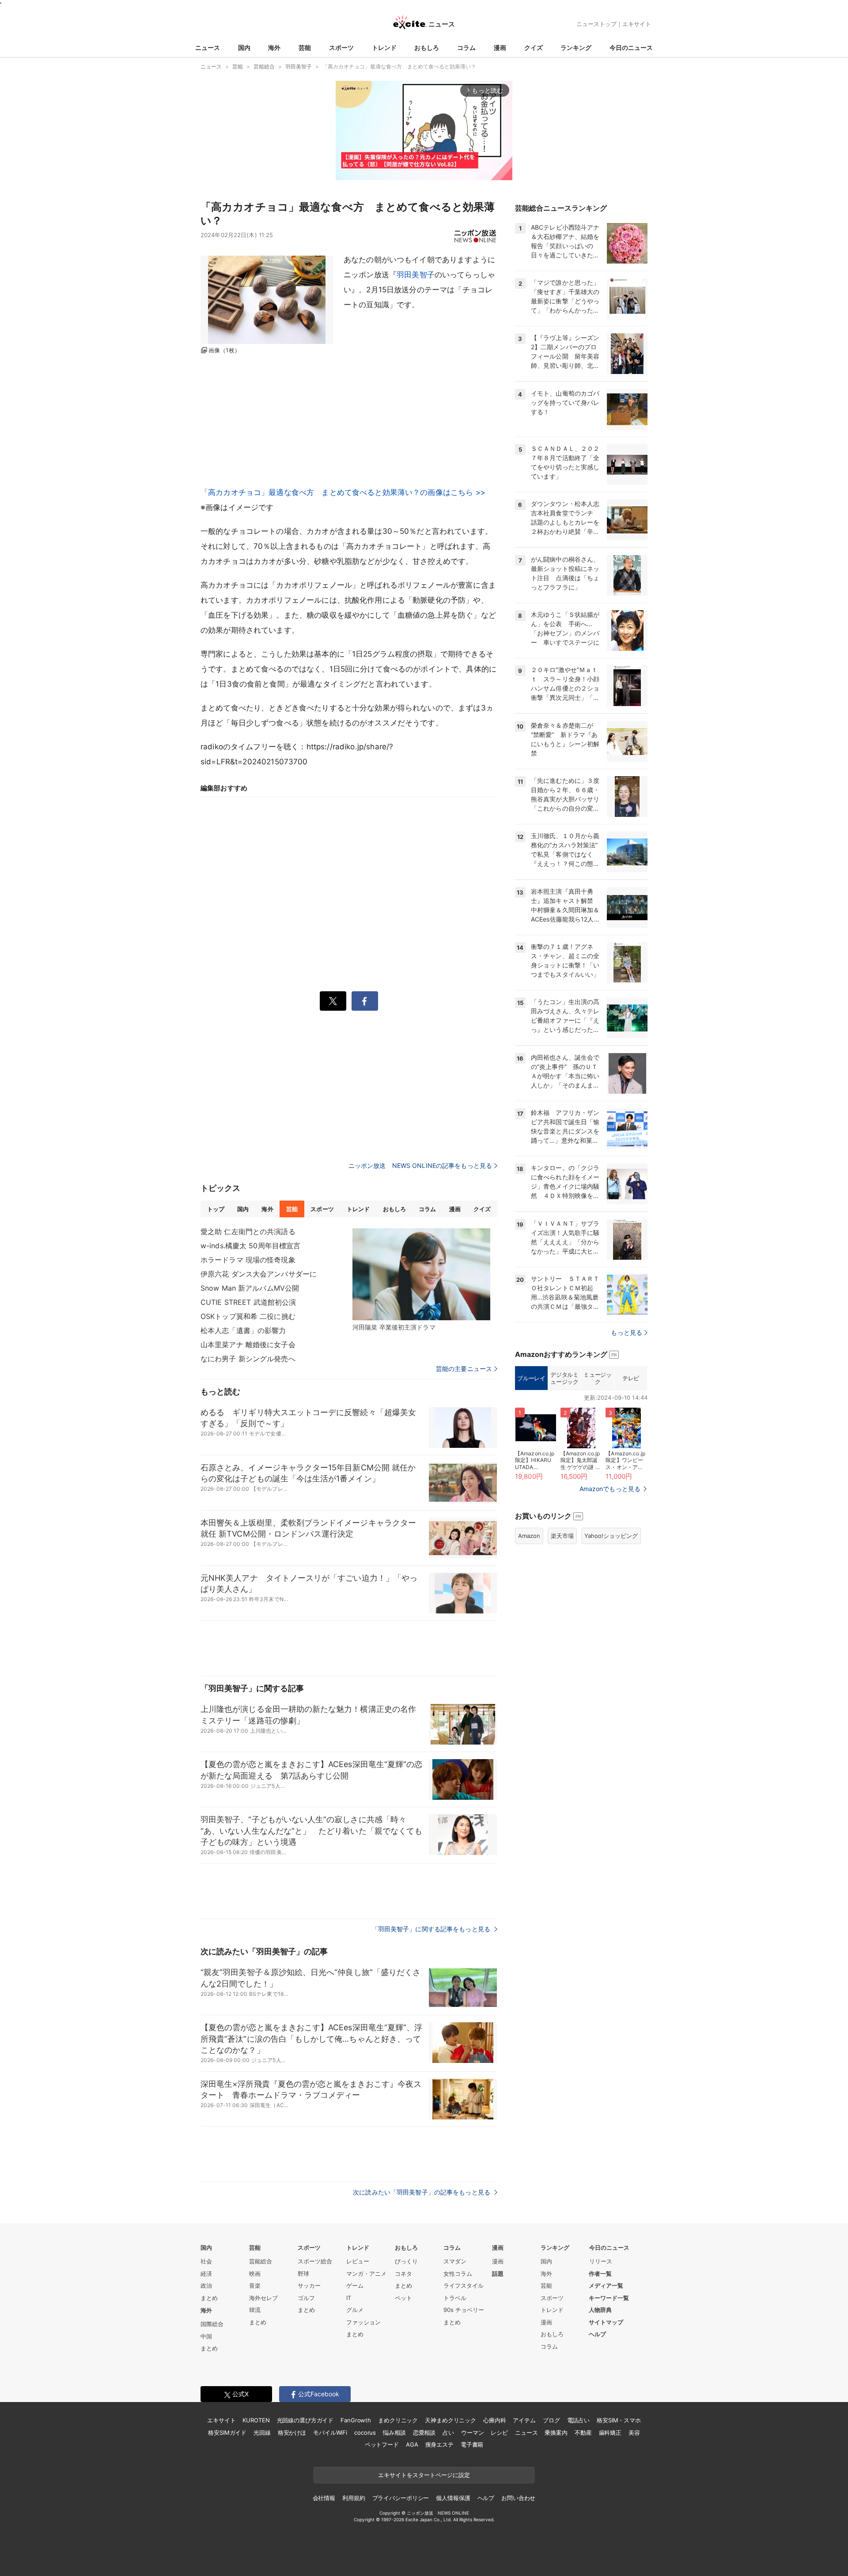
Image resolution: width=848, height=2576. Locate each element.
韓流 (255, 2310)
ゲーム (355, 2285)
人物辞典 (600, 2310)
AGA (412, 2444)
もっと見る (627, 1332)
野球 (303, 2274)
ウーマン (472, 2432)
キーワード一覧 (609, 2298)
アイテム (524, 2420)
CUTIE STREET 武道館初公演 (248, 1302)
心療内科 (494, 2420)
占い (448, 2432)
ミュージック (597, 1378)
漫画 (500, 47)
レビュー (358, 2261)
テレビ (631, 1378)
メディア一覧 (606, 2285)
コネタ (403, 2274)
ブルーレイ (531, 1378)
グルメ (355, 2310)
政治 (206, 2285)
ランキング (576, 47)
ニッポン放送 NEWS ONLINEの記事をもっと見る (420, 1165)
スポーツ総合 (315, 2261)
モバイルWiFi (330, 2432)
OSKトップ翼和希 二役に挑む (248, 1316)
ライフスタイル (464, 2285)
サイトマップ (606, 2322)
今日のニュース (631, 47)
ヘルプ (597, 2334)
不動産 (583, 2432)
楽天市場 (562, 1536)
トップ (216, 1209)
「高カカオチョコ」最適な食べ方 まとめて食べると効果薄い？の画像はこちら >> (343, 492)
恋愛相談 (424, 2432)
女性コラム (458, 2274)
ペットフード (382, 2444)
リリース (601, 2261)
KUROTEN (256, 2420)
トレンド (384, 47)
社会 (206, 2261)
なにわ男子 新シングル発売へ (248, 1359)
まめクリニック (398, 2420)
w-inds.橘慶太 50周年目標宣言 (250, 1246)
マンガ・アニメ (366, 2274)
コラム (466, 47)
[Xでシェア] (333, 1001)
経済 (206, 2274)
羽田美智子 (416, 275)
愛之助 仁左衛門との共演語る (248, 1231)
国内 (244, 47)
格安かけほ (292, 2432)
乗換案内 (556, 2432)
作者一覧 (600, 2274)
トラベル (455, 2298)
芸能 (305, 47)
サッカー (309, 2285)
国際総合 (212, 2324)
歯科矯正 (610, 2432)
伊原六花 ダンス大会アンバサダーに (259, 1274)
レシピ (499, 2432)
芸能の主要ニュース (464, 1369)
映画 (255, 2274)
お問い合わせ (518, 2498)
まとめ (209, 2298)
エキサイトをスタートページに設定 (424, 2475)
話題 (498, 2274)
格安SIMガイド (227, 2432)
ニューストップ (596, 24)
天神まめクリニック (450, 2420)
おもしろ (427, 47)
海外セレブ (263, 2298)
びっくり (406, 2261)
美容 (634, 2432)
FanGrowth (356, 2420)
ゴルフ (306, 2298)
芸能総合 (261, 2261)
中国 (206, 2336)
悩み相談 (394, 2432)
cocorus (365, 2432)
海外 (274, 47)
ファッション (363, 2322)
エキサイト (637, 24)
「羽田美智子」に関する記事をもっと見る (432, 1929)
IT (349, 2298)
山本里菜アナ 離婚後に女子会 (248, 1345)
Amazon (529, 1536)
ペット (403, 2298)
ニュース (208, 47)
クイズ (534, 47)
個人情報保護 (453, 2498)
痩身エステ (439, 2444)
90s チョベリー (464, 2310)
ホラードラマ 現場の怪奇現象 (248, 1260)
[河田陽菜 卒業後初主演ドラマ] (421, 1274)
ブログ (551, 2420)
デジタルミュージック (564, 1378)
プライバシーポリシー (401, 2498)
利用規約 (354, 2498)
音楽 (255, 2285)
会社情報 (324, 2498)
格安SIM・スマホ (619, 2420)
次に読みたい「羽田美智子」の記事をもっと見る (422, 2192)
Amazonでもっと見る (610, 1489)
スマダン (455, 2261)
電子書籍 (472, 2444)
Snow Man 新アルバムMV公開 (250, 1288)
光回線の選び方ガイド (305, 2420)
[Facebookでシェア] (365, 1001)
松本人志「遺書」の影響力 (243, 1330)
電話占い (578, 2420)
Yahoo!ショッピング (611, 1536)
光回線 (262, 2432)
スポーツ (341, 47)
